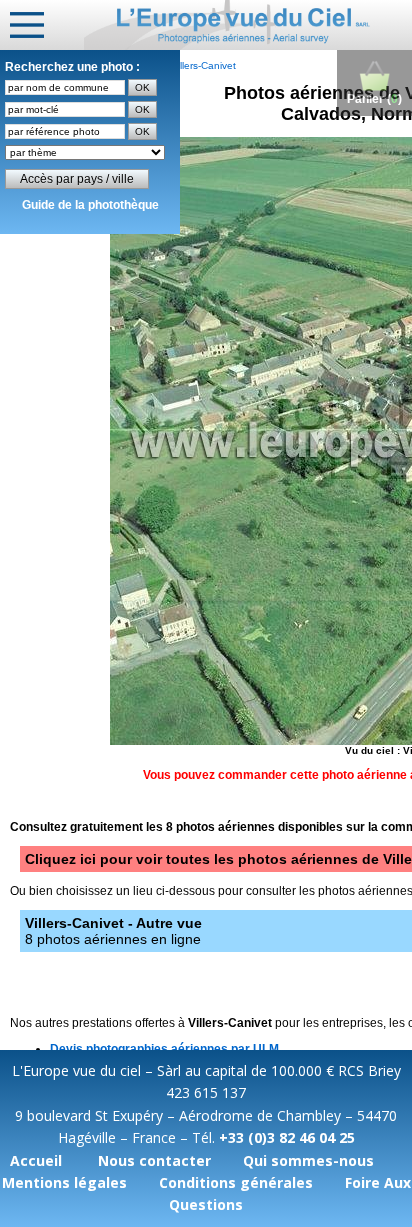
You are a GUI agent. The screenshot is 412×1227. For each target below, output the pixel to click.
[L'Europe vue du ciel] (248, 25)
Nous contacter (154, 1160)
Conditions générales (236, 1182)
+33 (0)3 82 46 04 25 (287, 1137)
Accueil (36, 1160)
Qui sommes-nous (308, 1160)
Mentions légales (64, 1182)
